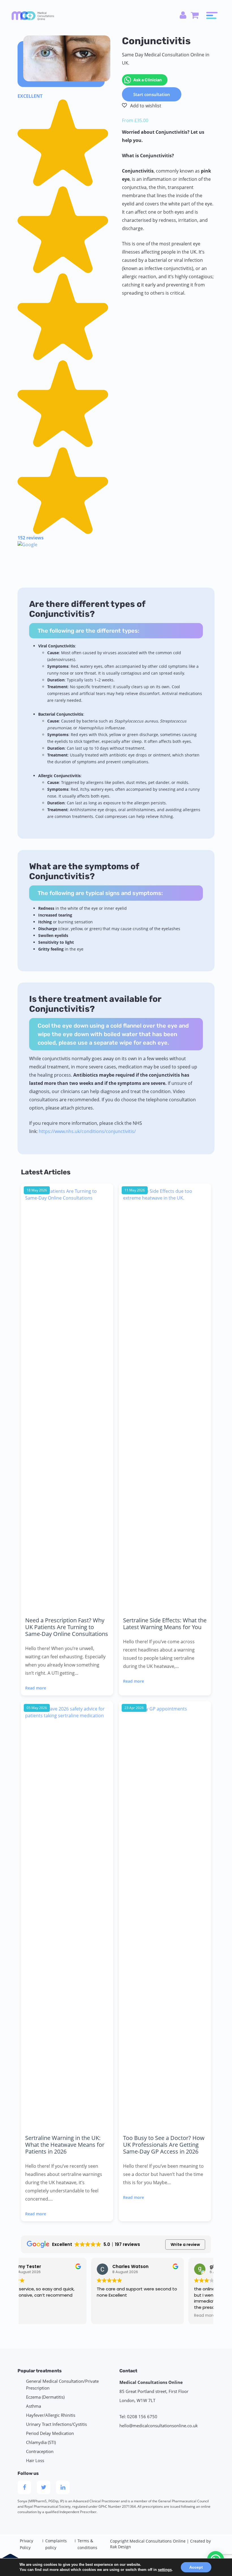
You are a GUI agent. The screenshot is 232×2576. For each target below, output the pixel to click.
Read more (36, 1688)
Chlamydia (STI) (41, 2442)
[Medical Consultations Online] (33, 15)
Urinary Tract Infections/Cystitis (56, 2424)
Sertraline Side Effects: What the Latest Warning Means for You (165, 1624)
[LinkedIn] (63, 2487)
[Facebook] (24, 2487)
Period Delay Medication (50, 2433)
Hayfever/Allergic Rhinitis (51, 2415)
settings (165, 2570)
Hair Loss (35, 2460)
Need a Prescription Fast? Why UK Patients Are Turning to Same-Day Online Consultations (67, 1627)
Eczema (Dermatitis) (45, 2397)
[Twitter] (44, 2487)
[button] (64, 325)
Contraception (40, 2451)
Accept (196, 2567)
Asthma (34, 2406)
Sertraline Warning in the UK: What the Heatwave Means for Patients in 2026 (65, 2145)
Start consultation (152, 94)
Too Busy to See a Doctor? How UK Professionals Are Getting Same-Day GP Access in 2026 (164, 2145)
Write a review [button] (185, 2245)
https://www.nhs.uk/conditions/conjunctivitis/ (87, 1131)
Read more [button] (135, 2316)
